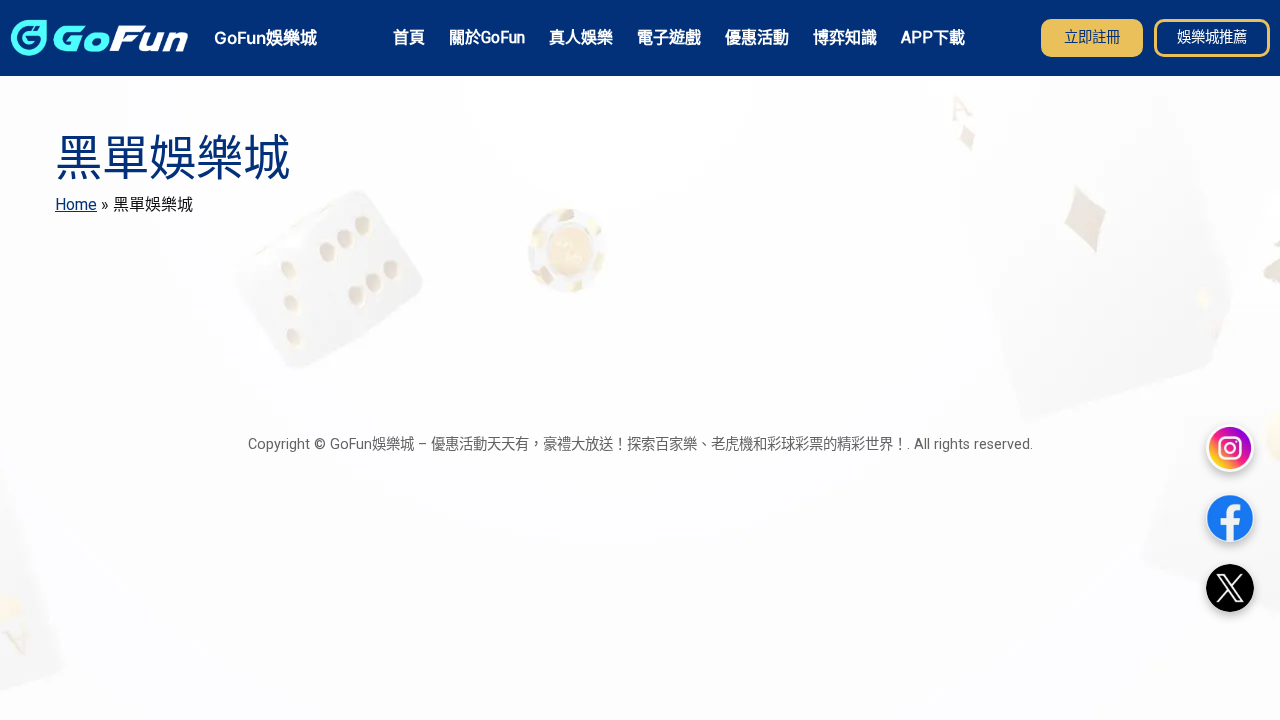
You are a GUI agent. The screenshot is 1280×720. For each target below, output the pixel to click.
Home (76, 204)
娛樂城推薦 (1212, 37)
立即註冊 (1092, 37)
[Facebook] (1230, 518)
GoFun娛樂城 (265, 37)
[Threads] (1230, 588)
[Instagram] (1230, 448)
